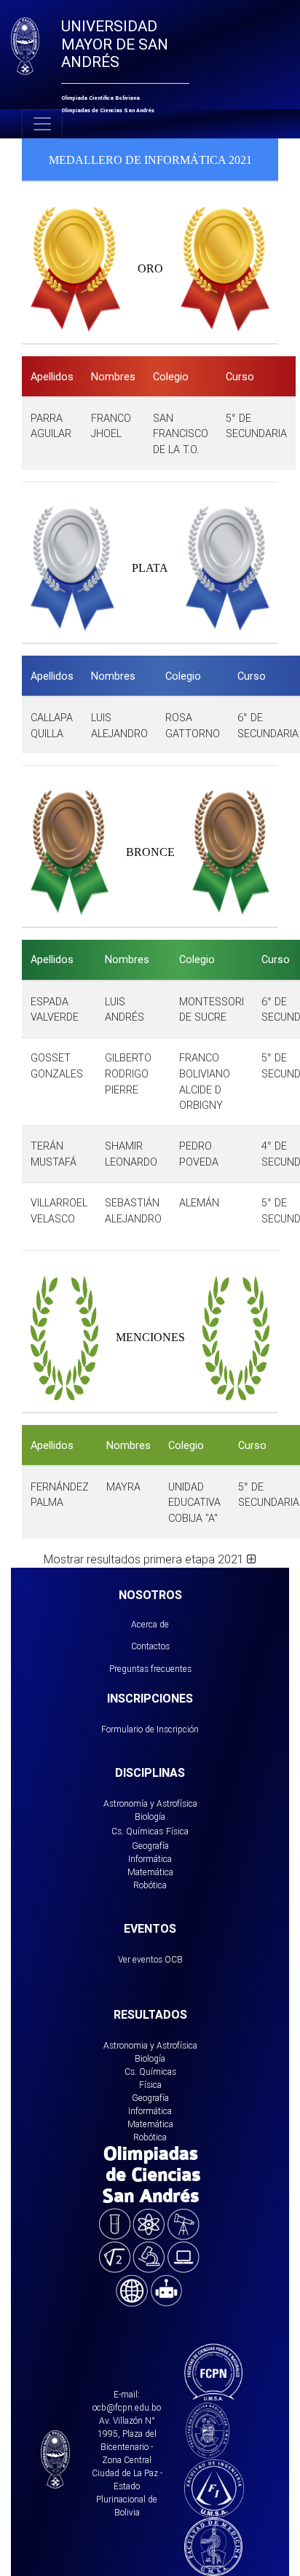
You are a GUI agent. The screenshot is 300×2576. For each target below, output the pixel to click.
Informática (150, 1859)
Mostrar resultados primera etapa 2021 (145, 1559)
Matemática (150, 1872)
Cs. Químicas (137, 1831)
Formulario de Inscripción (150, 1729)
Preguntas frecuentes (150, 1669)
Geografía (150, 1846)
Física (177, 1831)
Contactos (150, 1646)
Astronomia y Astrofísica (150, 2045)
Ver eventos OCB (150, 1959)
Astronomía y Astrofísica (150, 1803)
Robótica (150, 1885)
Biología (150, 1817)
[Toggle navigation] (42, 124)
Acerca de (150, 1624)
